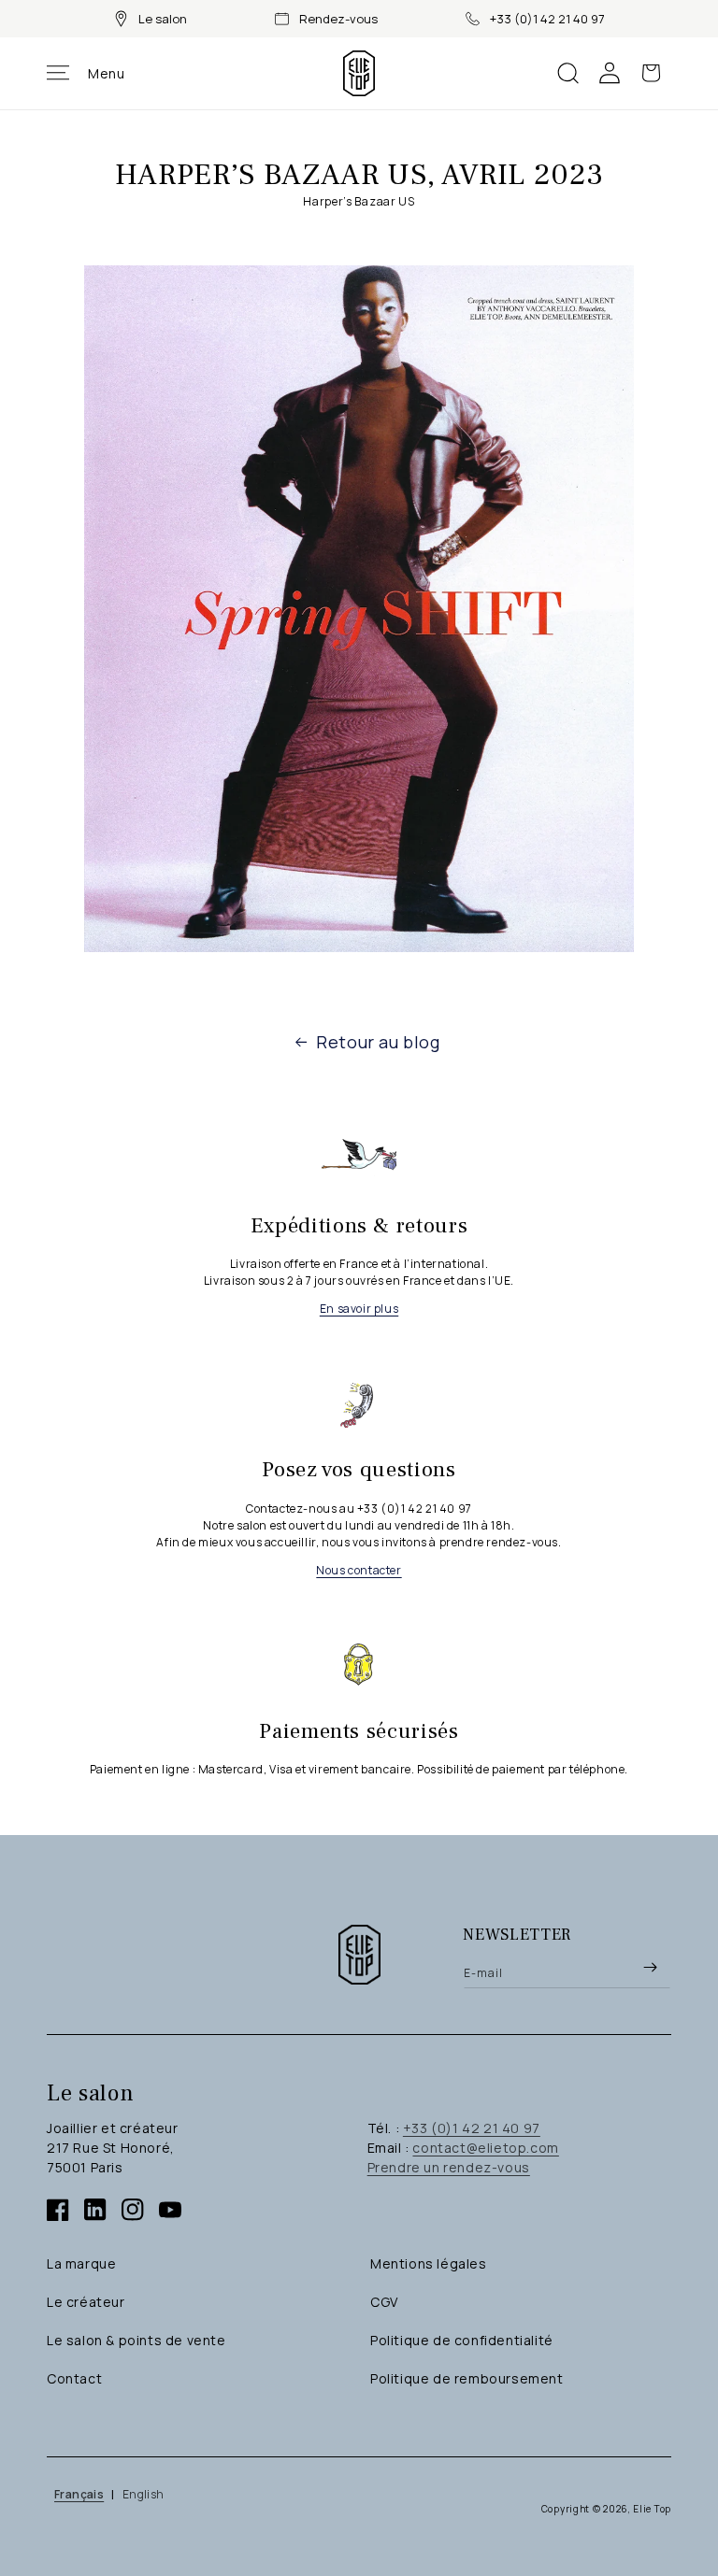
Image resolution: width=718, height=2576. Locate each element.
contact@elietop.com (485, 2148)
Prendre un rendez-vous (449, 2167)
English (144, 2494)
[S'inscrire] (650, 1967)
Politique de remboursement (467, 2378)
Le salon (163, 19)
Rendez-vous (338, 19)
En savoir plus (359, 1309)
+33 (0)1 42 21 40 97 (547, 19)
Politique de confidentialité (462, 2340)
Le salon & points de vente (136, 2340)
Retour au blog (378, 1042)
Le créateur (86, 2302)
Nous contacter (359, 1570)
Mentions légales (429, 2263)
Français (79, 2494)
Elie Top (652, 2509)
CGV (384, 2302)
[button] (86, 73)
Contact (74, 2378)
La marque (81, 2263)
